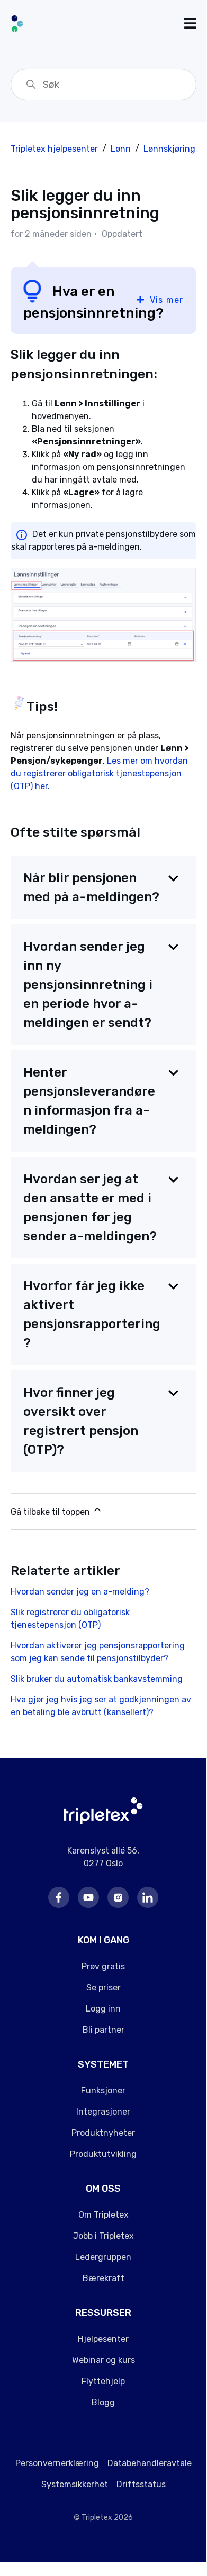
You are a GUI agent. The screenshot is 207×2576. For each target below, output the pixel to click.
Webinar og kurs (103, 2360)
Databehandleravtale (150, 2463)
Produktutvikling (103, 2154)
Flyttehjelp (103, 2381)
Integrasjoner (103, 2112)
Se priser (103, 1987)
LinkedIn (148, 1897)
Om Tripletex (103, 2215)
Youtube (88, 1897)
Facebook (59, 1897)
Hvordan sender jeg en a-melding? (80, 1592)
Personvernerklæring (57, 2463)
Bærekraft (103, 2278)
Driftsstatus (141, 2484)
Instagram (118, 1897)
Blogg (103, 2402)
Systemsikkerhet (75, 2484)
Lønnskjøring (169, 149)
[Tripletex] (103, 1821)
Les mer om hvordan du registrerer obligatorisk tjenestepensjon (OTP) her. (99, 773)
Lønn (121, 149)
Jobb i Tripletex (103, 2236)
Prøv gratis (103, 1966)
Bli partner (103, 2030)
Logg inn (103, 2009)
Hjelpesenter (103, 2339)
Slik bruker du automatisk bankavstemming (97, 1679)
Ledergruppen (103, 2257)
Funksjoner (103, 2091)
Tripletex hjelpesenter (54, 149)
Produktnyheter (103, 2133)
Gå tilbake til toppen (51, 1512)
